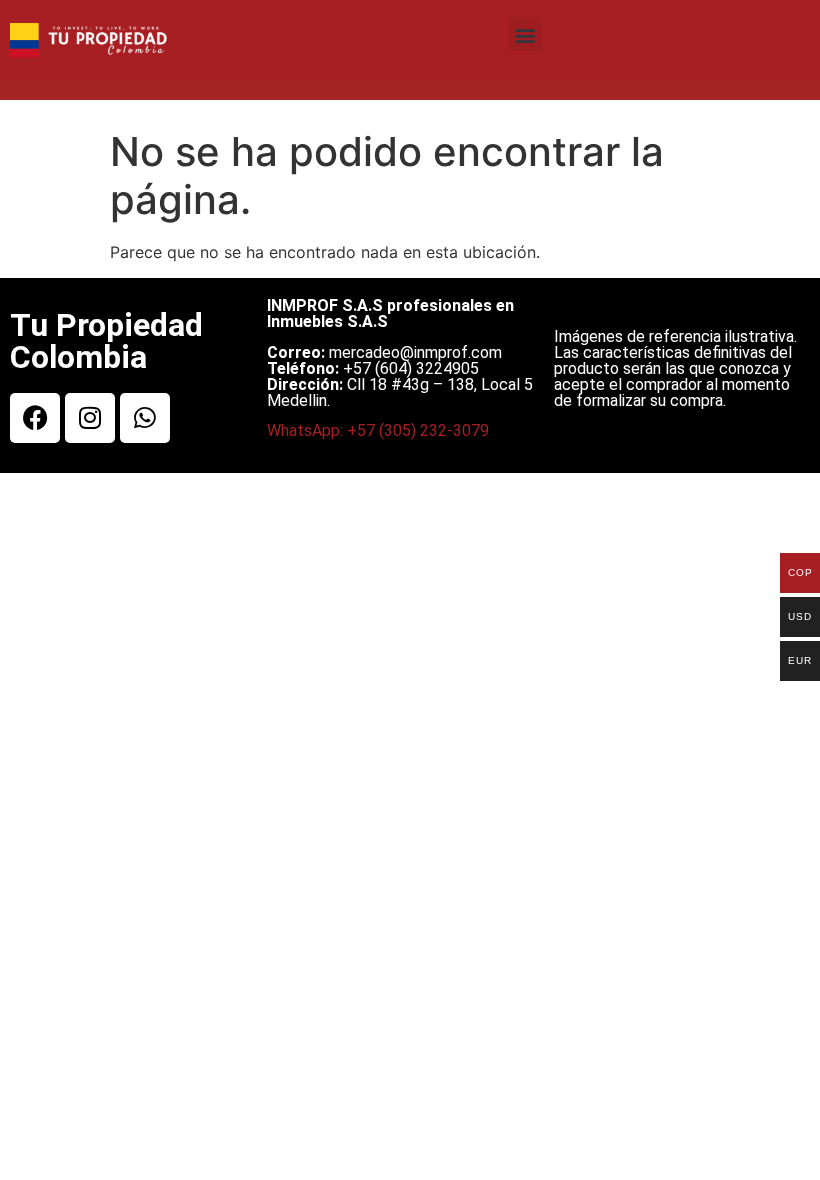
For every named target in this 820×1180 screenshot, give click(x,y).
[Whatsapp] (145, 418)
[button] (524, 34)
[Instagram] (90, 418)
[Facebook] (35, 418)
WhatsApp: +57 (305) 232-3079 (378, 430)
